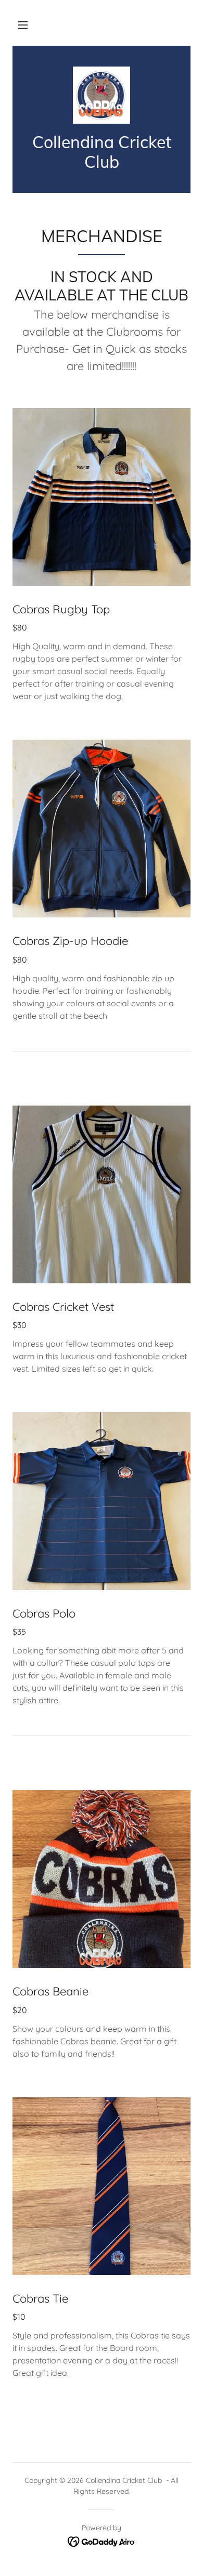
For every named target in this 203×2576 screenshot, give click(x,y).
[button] (23, 25)
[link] (102, 95)
